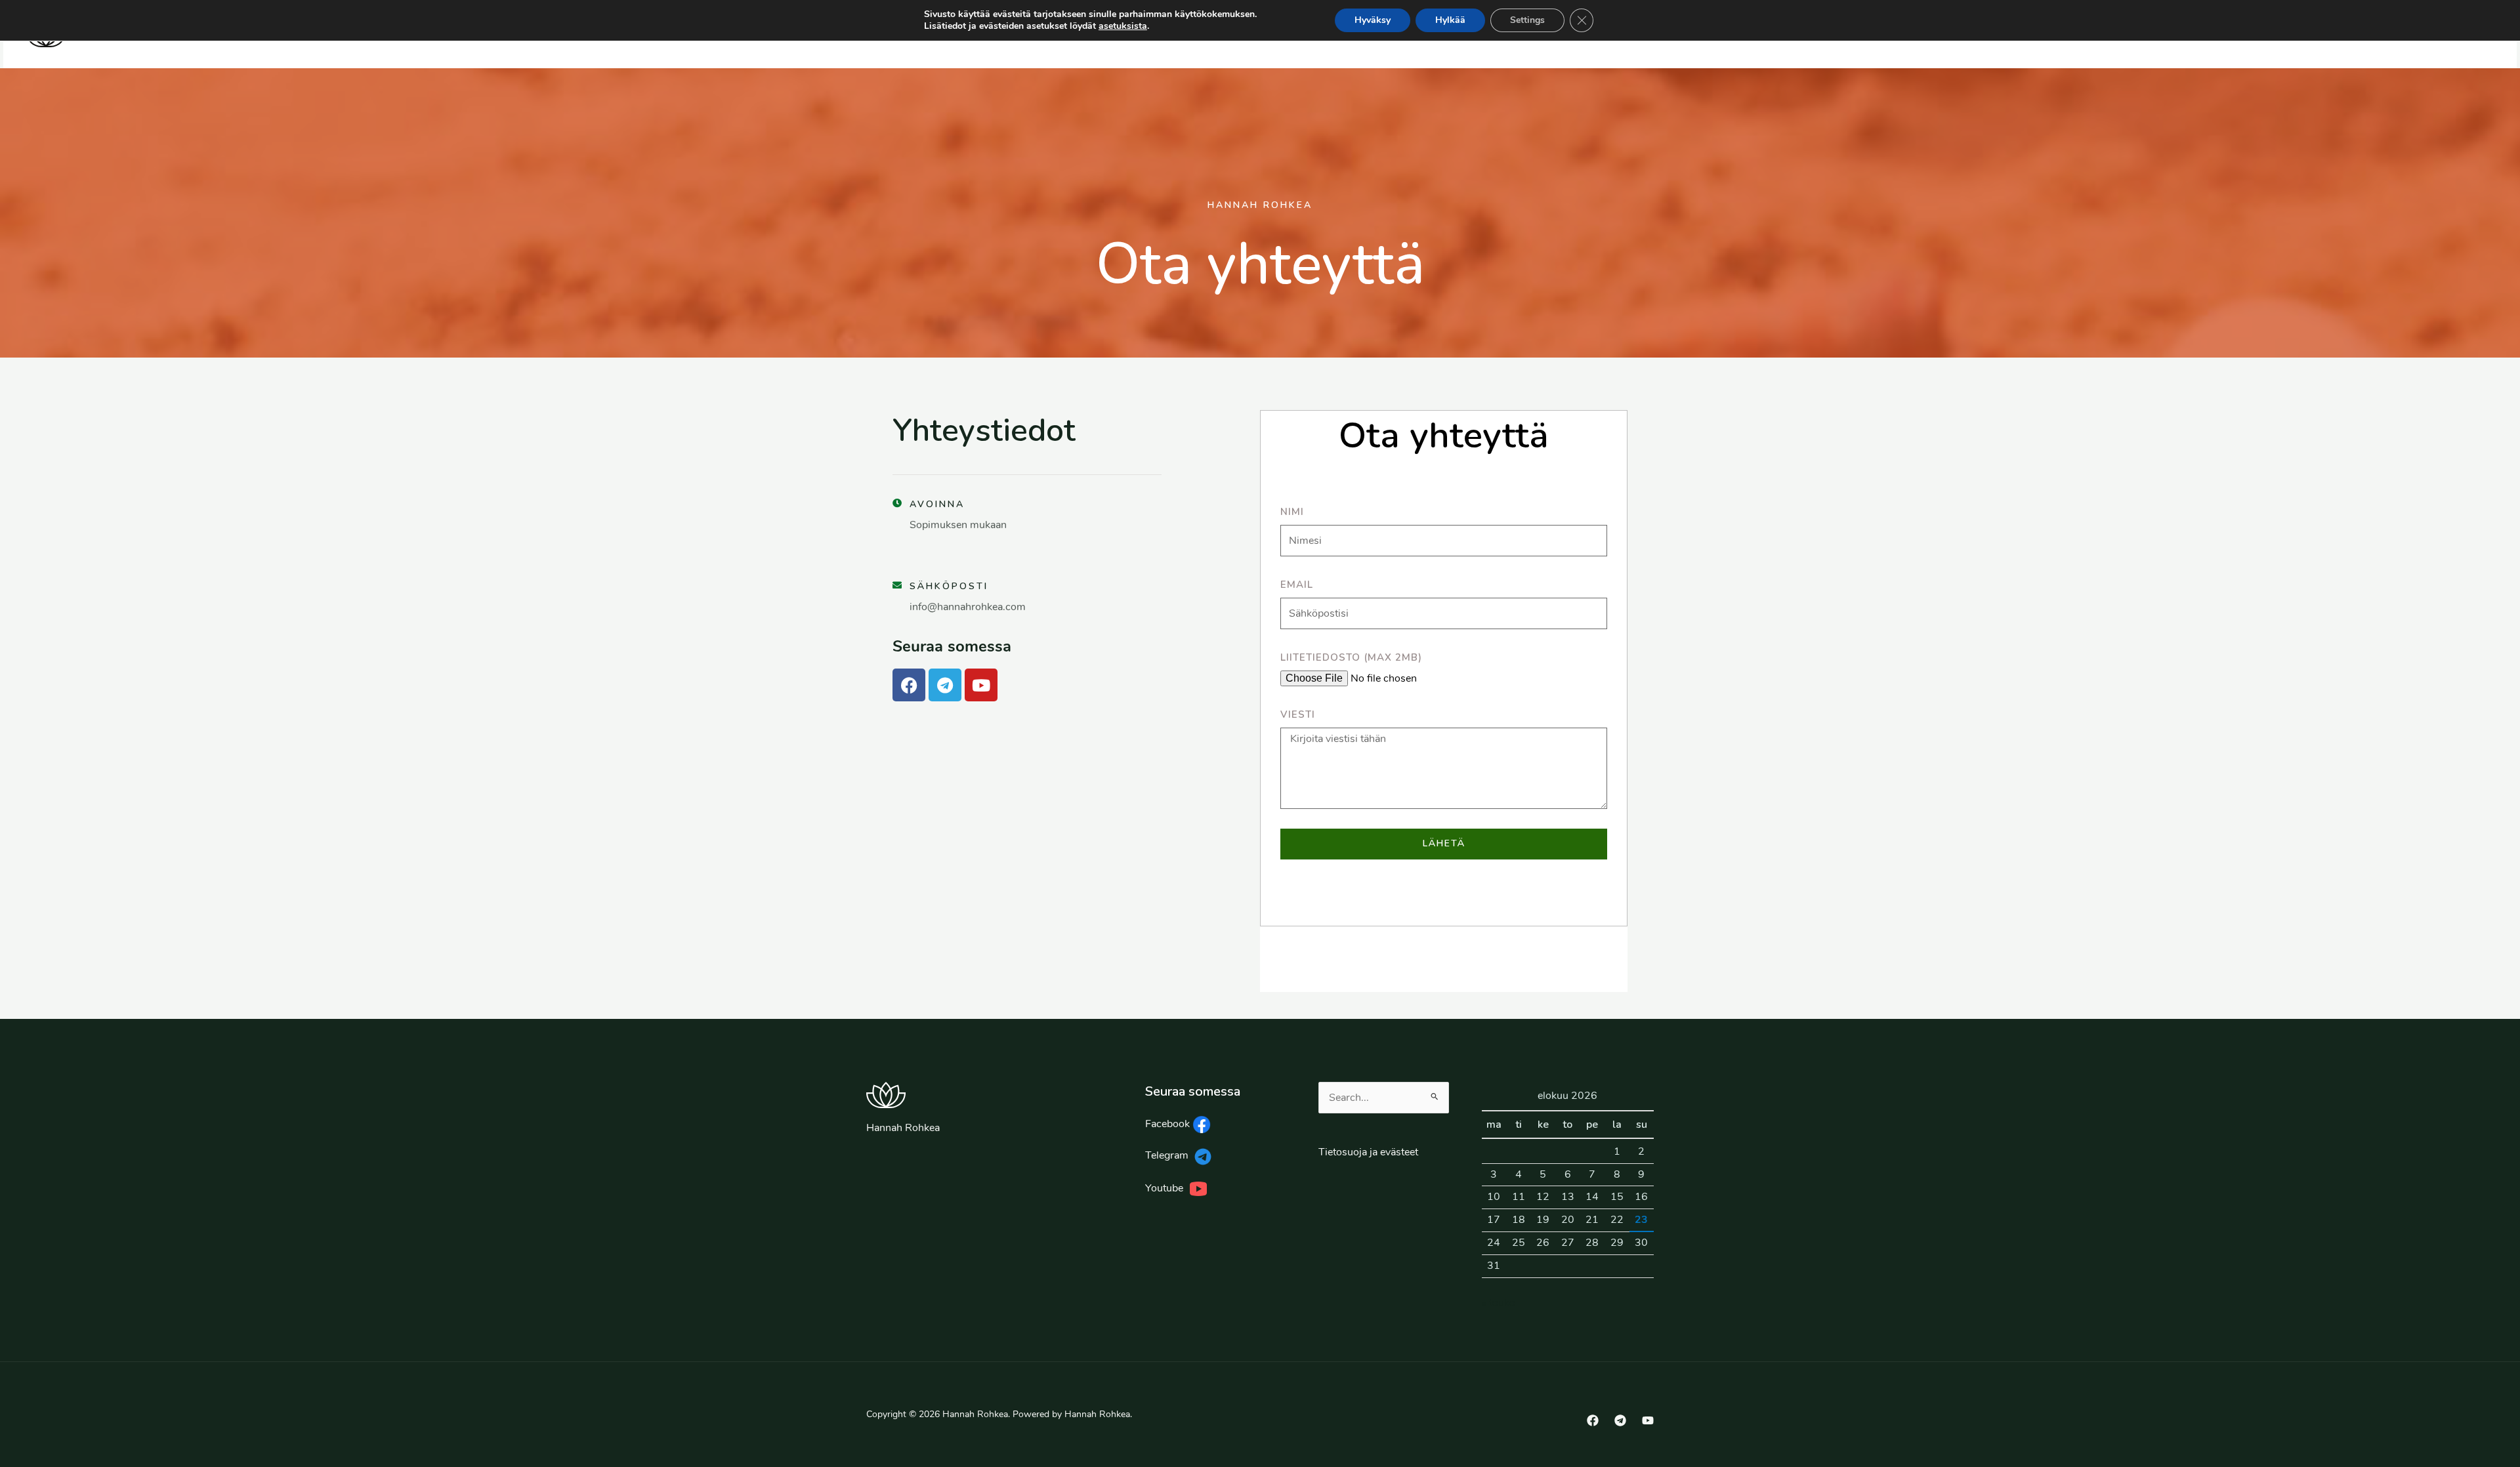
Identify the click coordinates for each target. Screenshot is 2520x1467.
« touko (1499, 1303)
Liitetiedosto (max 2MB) (1351, 657)
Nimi (1292, 512)
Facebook (1169, 1124)
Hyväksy (1373, 20)
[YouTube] (1648, 1420)
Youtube (1167, 1188)
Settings (1527, 20)
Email (1297, 585)
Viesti (1298, 714)
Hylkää (1450, 20)
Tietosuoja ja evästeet (1368, 1152)
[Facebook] (1593, 1420)
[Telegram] (1620, 1420)
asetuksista (1123, 26)
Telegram (1168, 1155)
